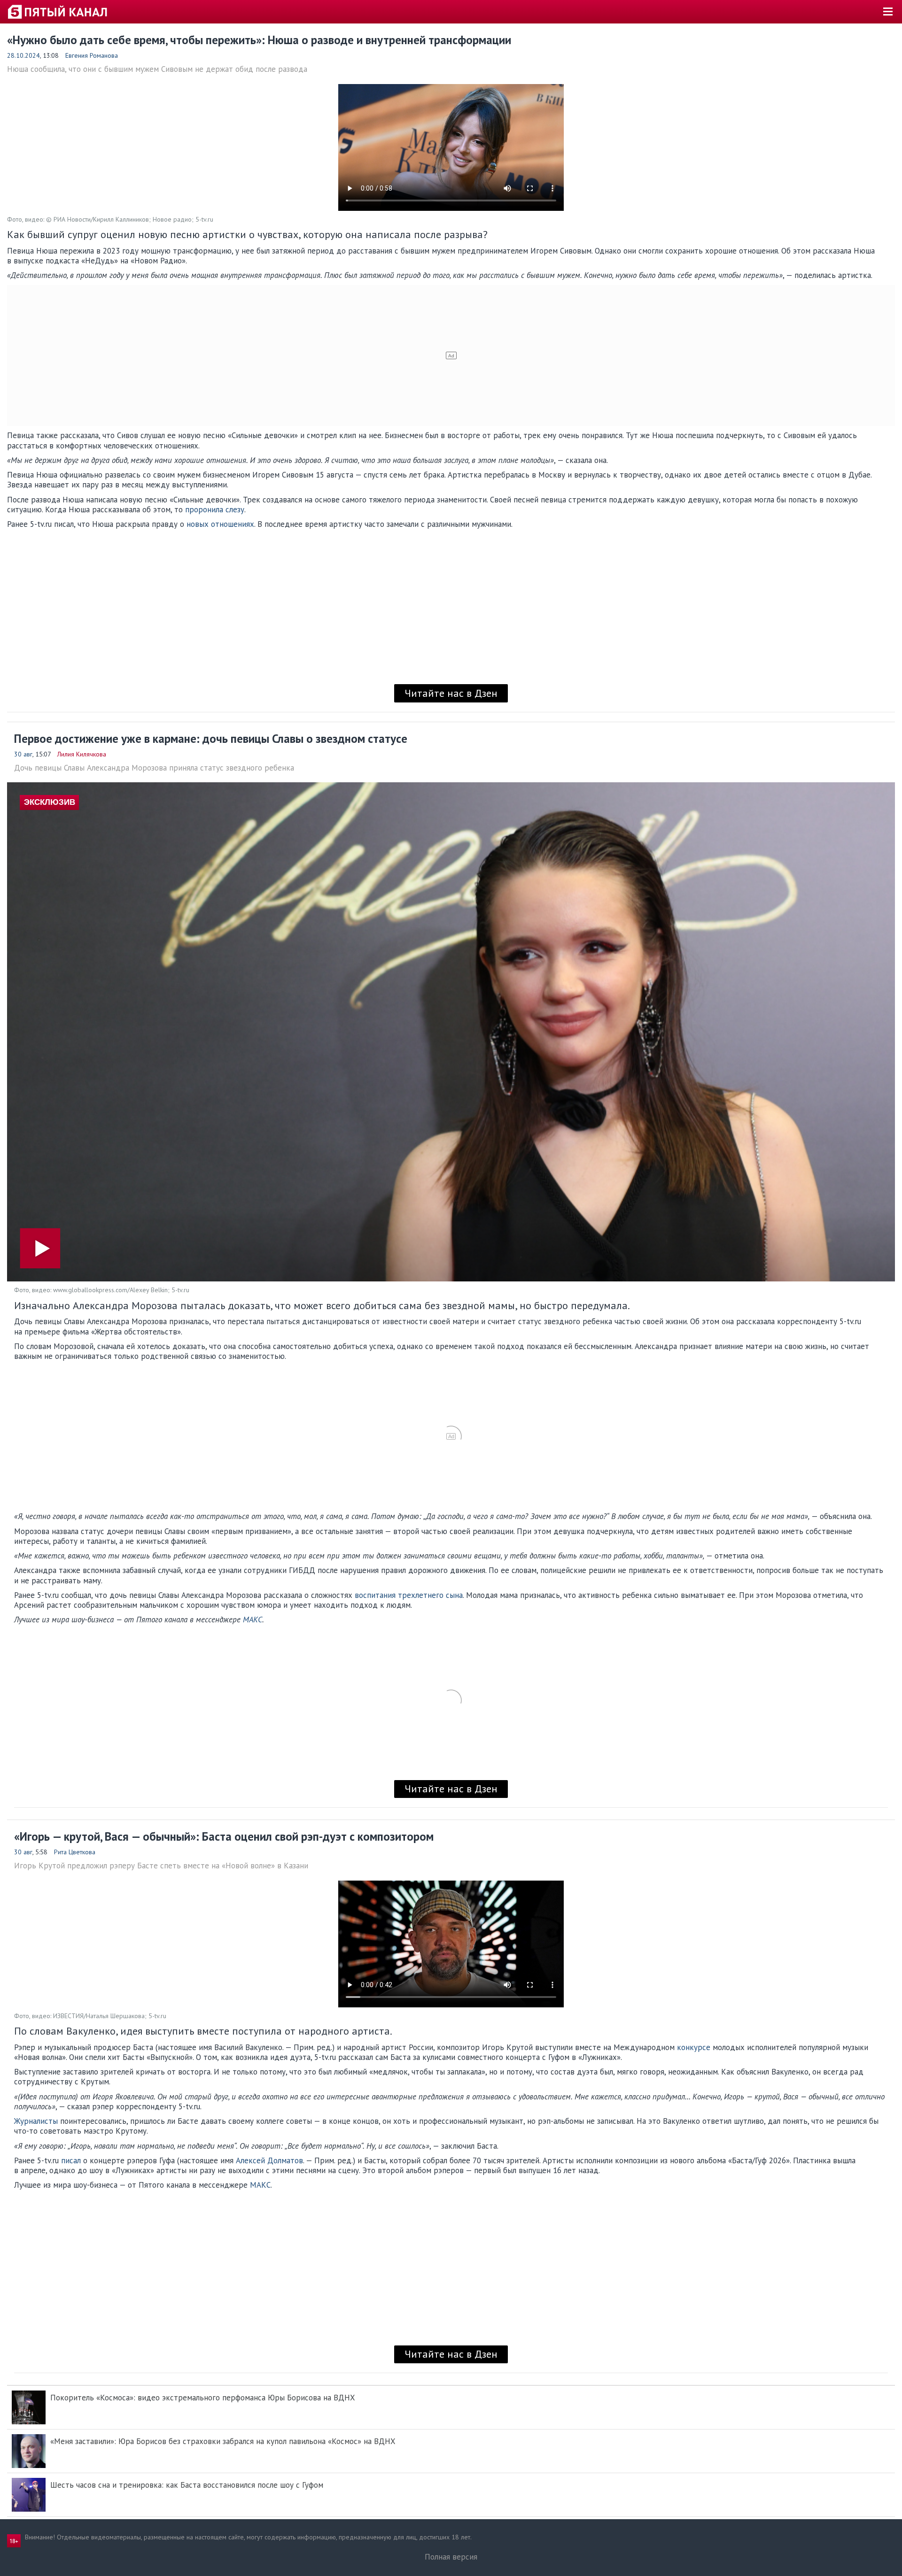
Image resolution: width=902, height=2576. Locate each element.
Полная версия (451, 2557)
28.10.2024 (23, 55)
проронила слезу (215, 509)
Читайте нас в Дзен (451, 693)
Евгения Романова (92, 55)
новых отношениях (219, 524)
